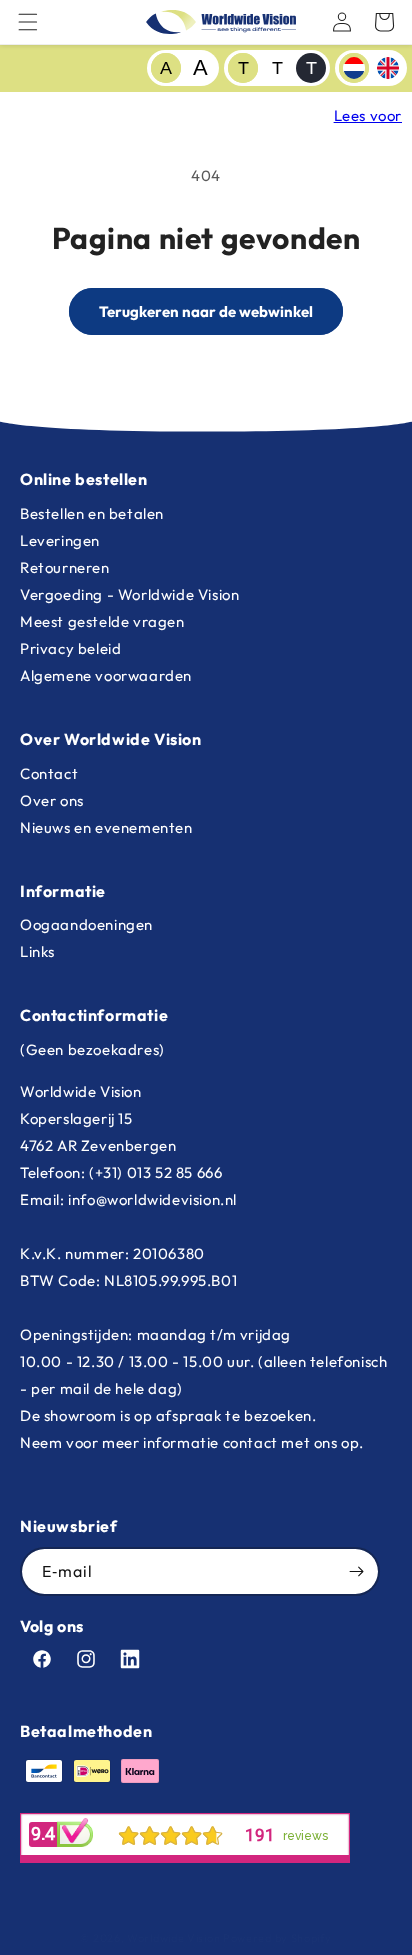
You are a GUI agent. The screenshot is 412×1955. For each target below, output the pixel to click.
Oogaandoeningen (86, 924)
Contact (49, 773)
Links (37, 951)
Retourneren (65, 567)
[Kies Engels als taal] (388, 68)
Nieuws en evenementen (106, 827)
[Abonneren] (356, 1571)
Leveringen (60, 540)
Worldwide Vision (173, 1938)
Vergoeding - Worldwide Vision (129, 594)
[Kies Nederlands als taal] (354, 68)
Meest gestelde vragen (102, 621)
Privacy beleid (70, 648)
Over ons (52, 800)
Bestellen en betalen (92, 513)
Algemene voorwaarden (106, 675)
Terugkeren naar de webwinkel (206, 311)
